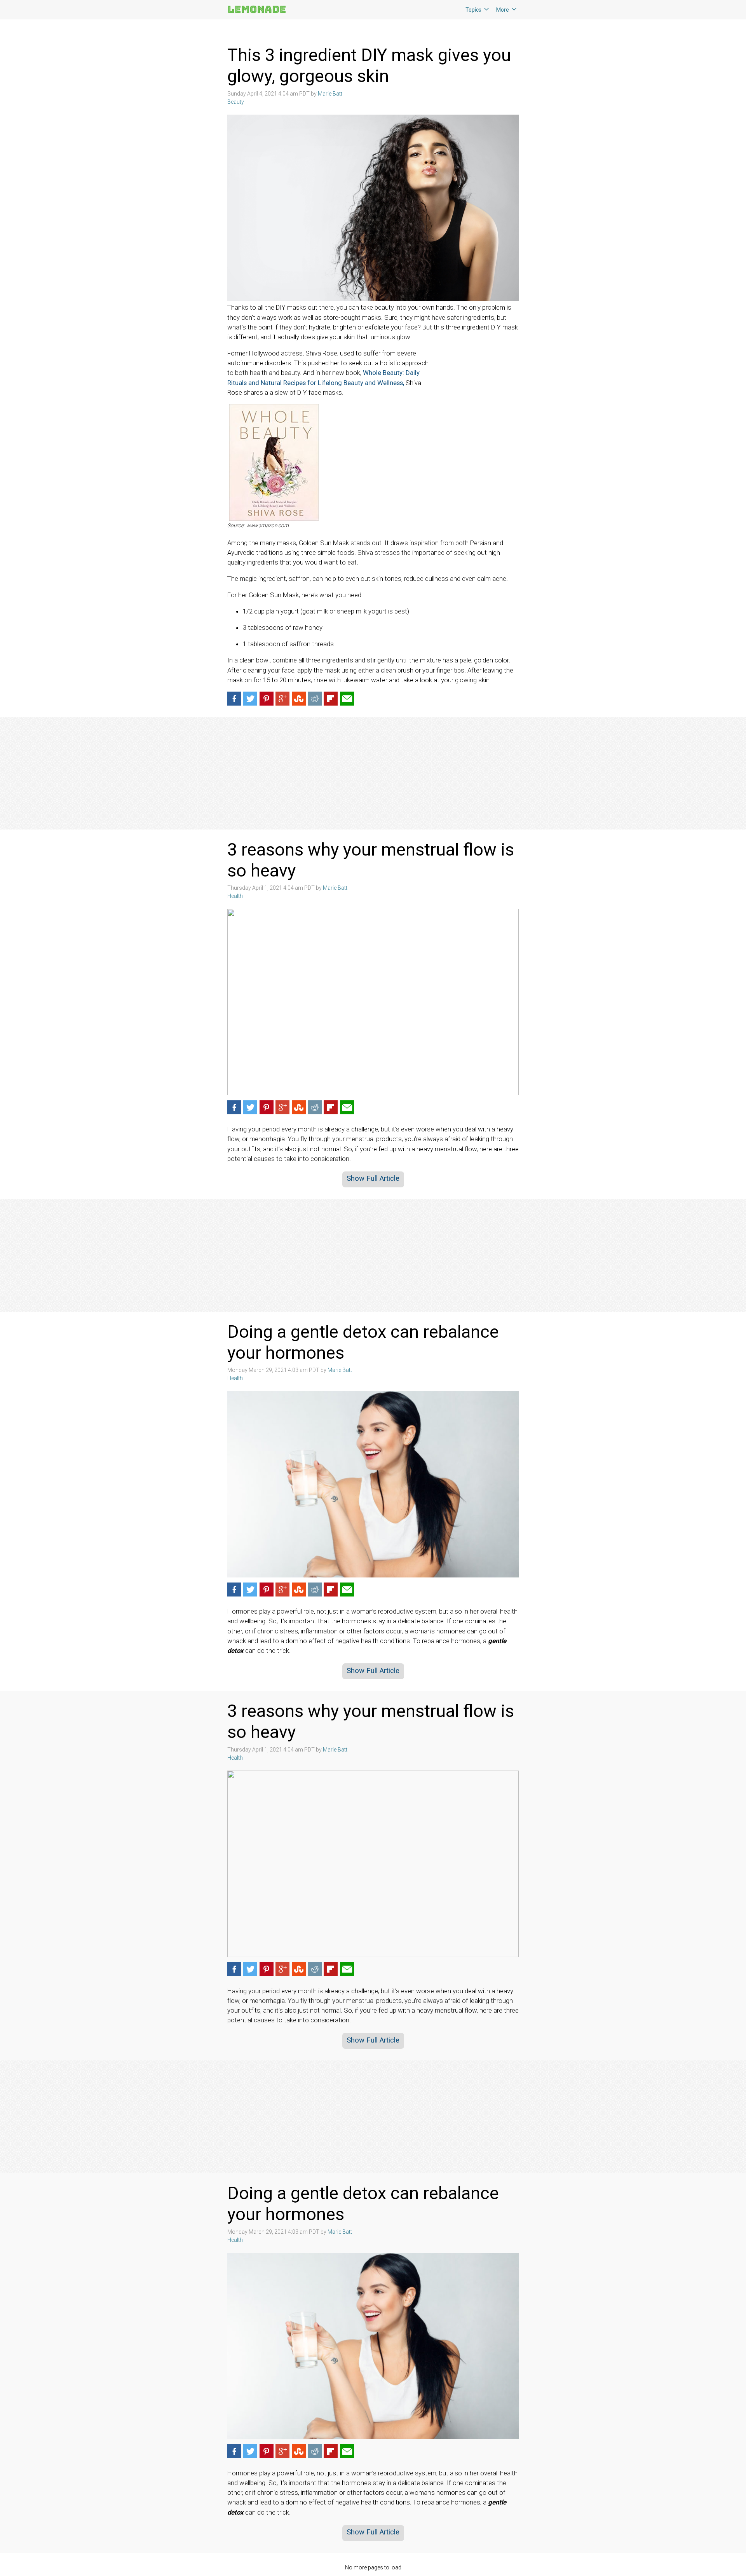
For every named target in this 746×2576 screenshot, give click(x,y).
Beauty (236, 102)
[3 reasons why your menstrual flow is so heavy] (373, 1002)
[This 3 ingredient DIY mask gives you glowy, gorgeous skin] (373, 208)
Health (235, 896)
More (503, 10)
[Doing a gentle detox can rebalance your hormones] (373, 1484)
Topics (473, 10)
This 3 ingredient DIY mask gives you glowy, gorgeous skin (369, 65)
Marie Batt (330, 94)
